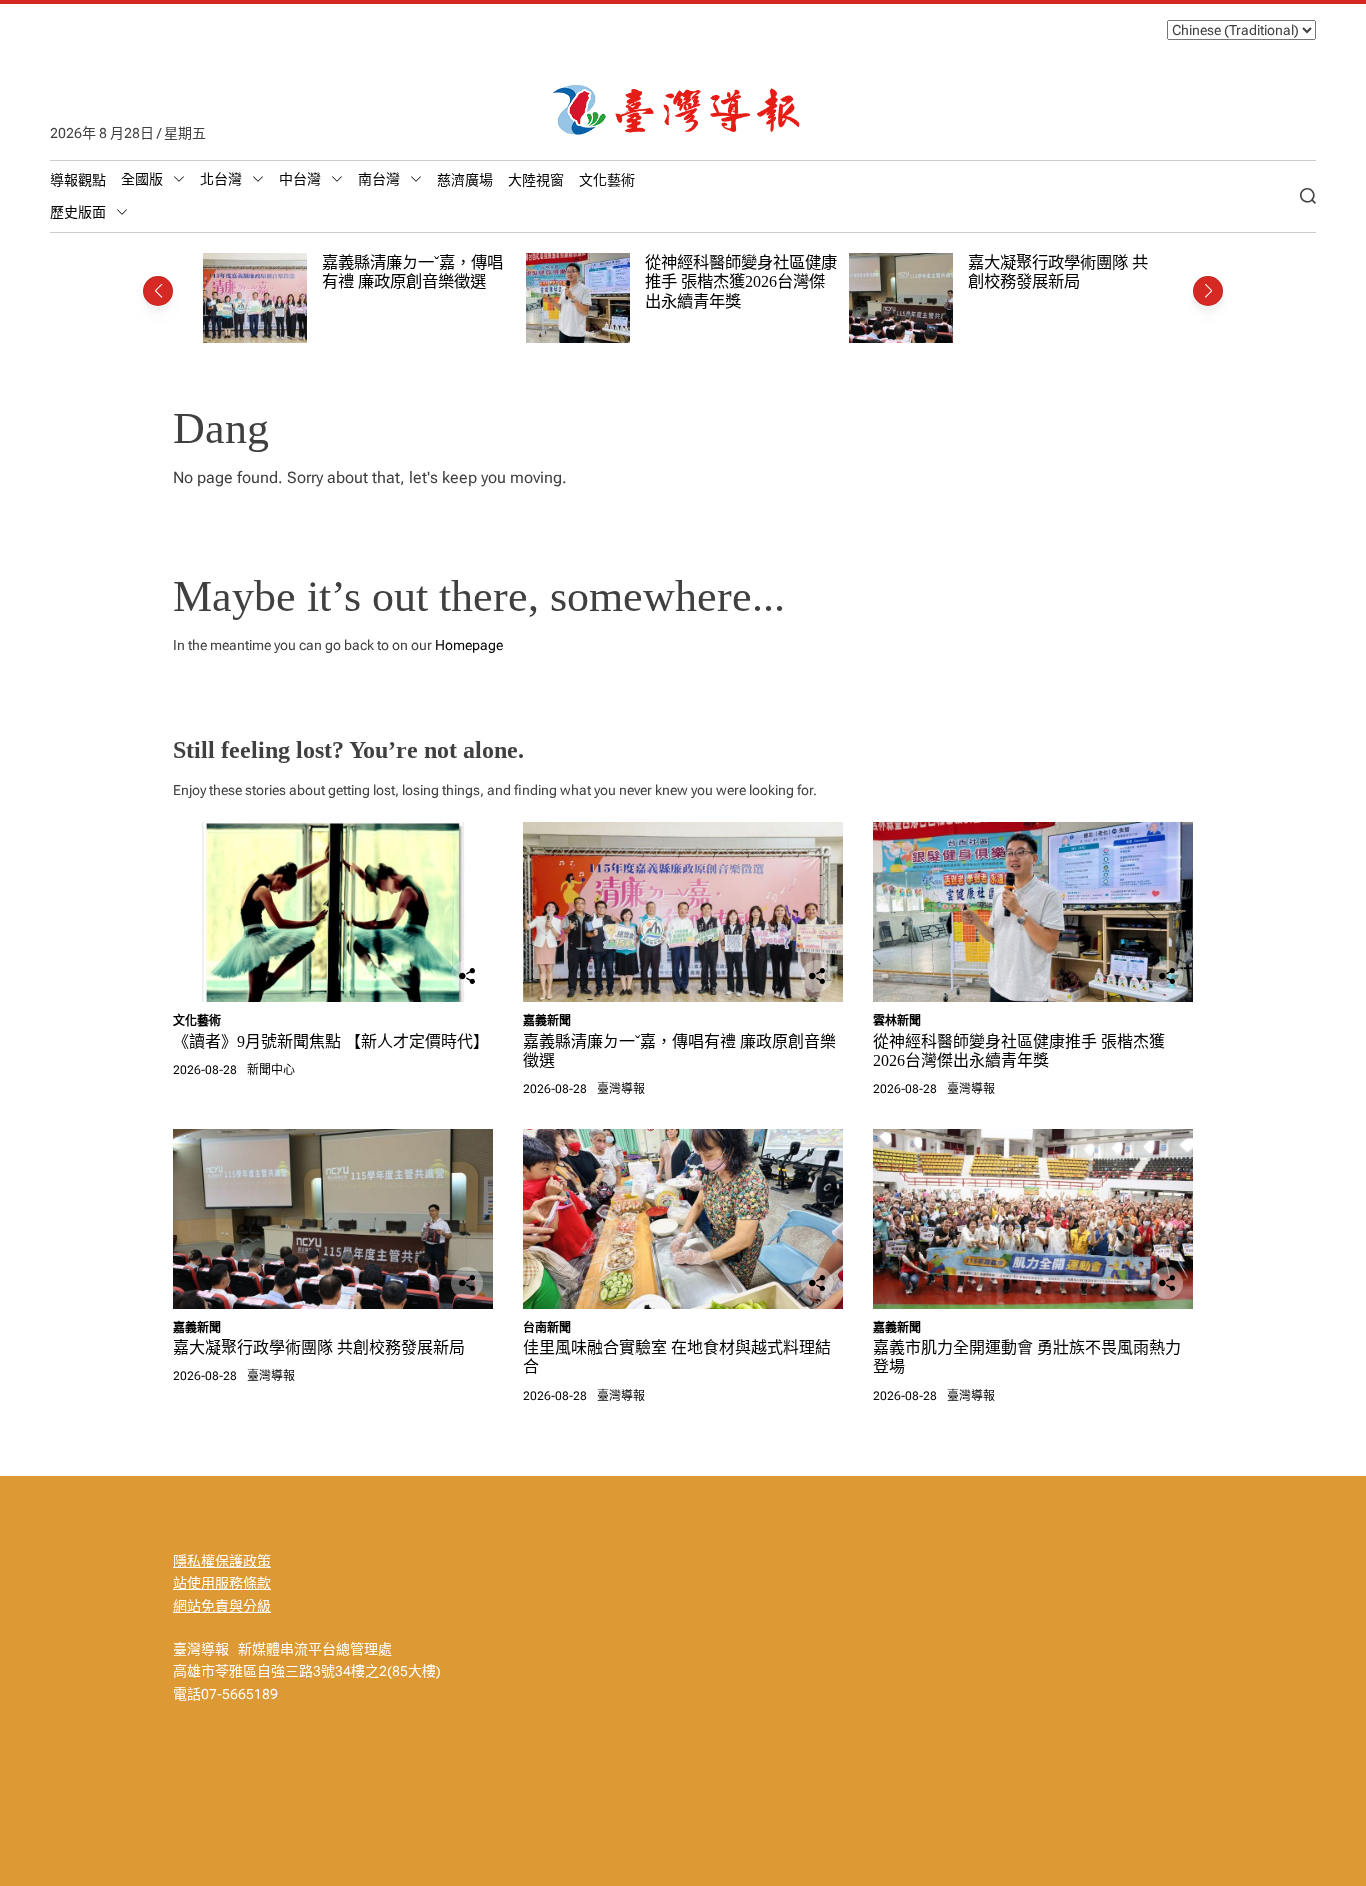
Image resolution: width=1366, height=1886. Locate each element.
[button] (158, 291)
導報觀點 (78, 180)
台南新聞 (547, 1328)
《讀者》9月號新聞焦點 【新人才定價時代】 (331, 1041)
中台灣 (300, 179)
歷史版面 (78, 212)
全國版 (142, 179)
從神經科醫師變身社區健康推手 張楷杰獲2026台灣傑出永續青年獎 (741, 282)
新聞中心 (271, 1070)
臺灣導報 (621, 1089)
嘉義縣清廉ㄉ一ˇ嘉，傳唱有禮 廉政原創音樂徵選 (412, 272)
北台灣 (221, 179)
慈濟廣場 (465, 180)
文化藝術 (607, 180)
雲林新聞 (897, 1021)
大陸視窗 (536, 180)
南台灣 (379, 179)
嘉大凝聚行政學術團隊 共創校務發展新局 (1058, 272)
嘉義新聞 (547, 1021)
